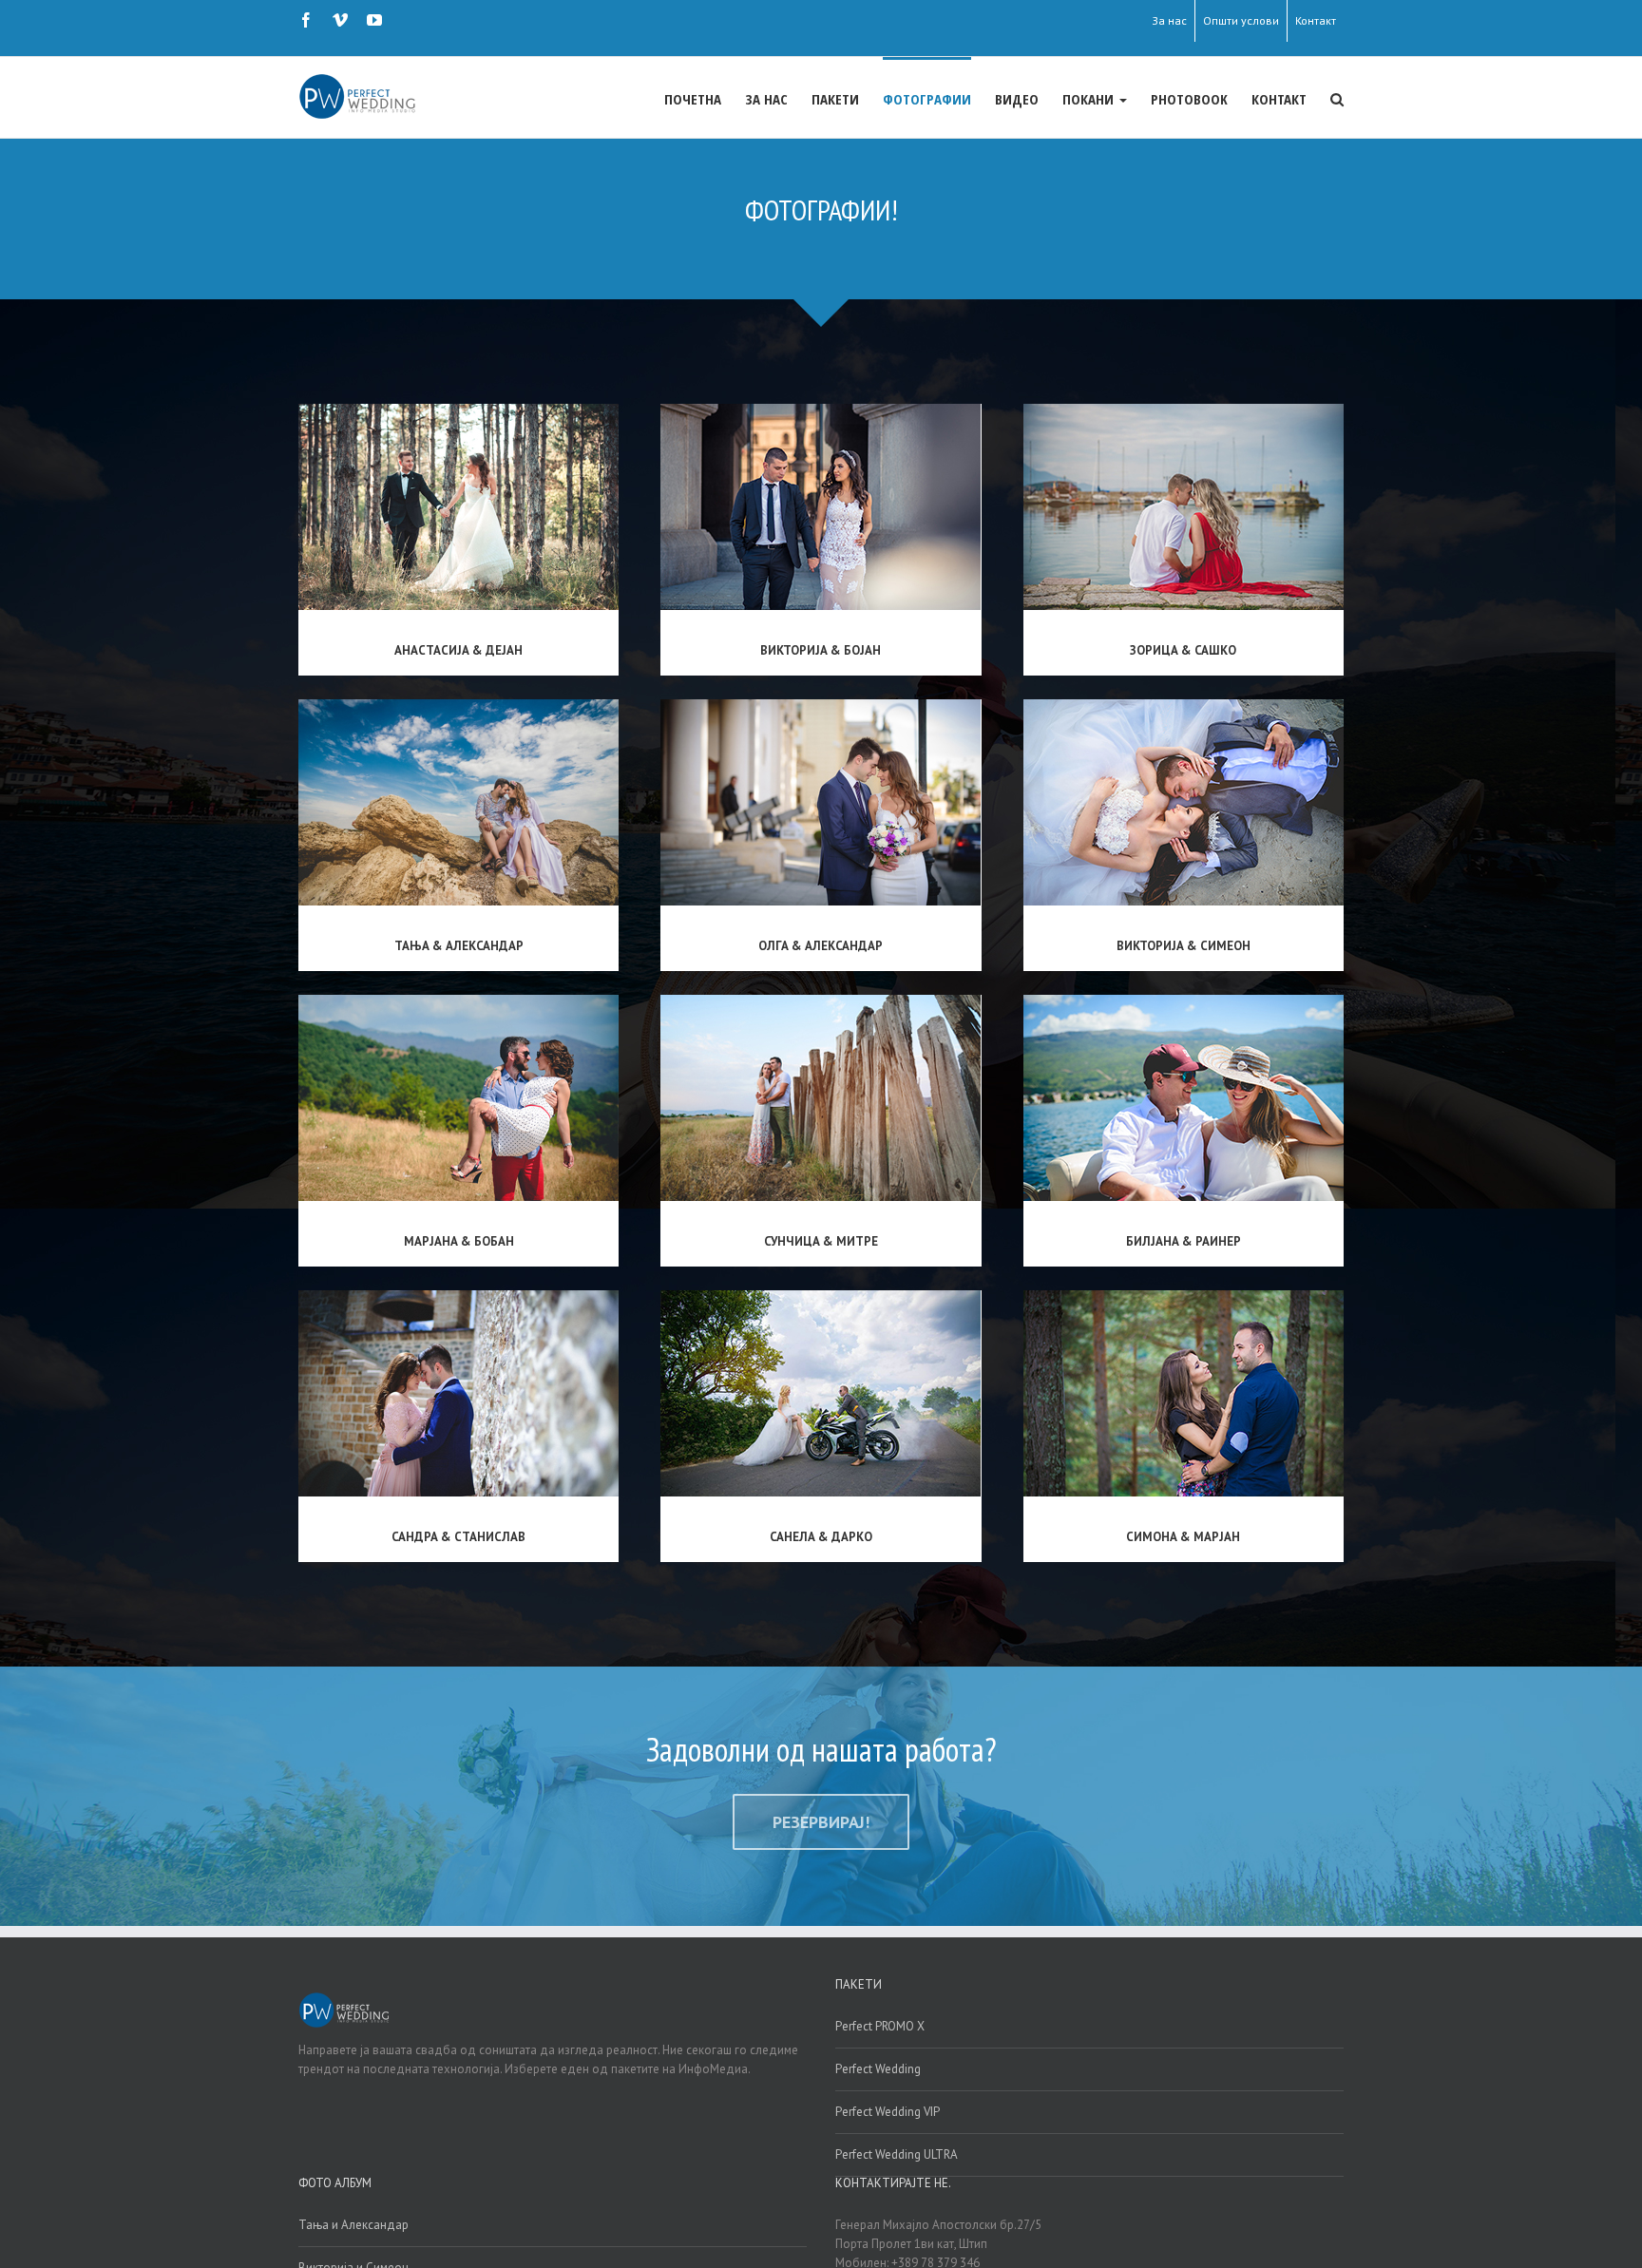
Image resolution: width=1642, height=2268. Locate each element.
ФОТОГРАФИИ (927, 99)
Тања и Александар (353, 2225)
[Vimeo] (340, 20)
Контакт (1316, 20)
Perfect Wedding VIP (888, 2112)
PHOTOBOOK (1189, 99)
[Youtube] (374, 20)
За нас (1169, 20)
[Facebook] (306, 20)
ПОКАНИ (1090, 99)
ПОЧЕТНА (693, 99)
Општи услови (1241, 20)
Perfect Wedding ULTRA (897, 2154)
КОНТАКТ (1279, 99)
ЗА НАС (766, 99)
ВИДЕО (1017, 99)
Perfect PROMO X (880, 2026)
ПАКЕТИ (835, 99)
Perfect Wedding (878, 2069)
